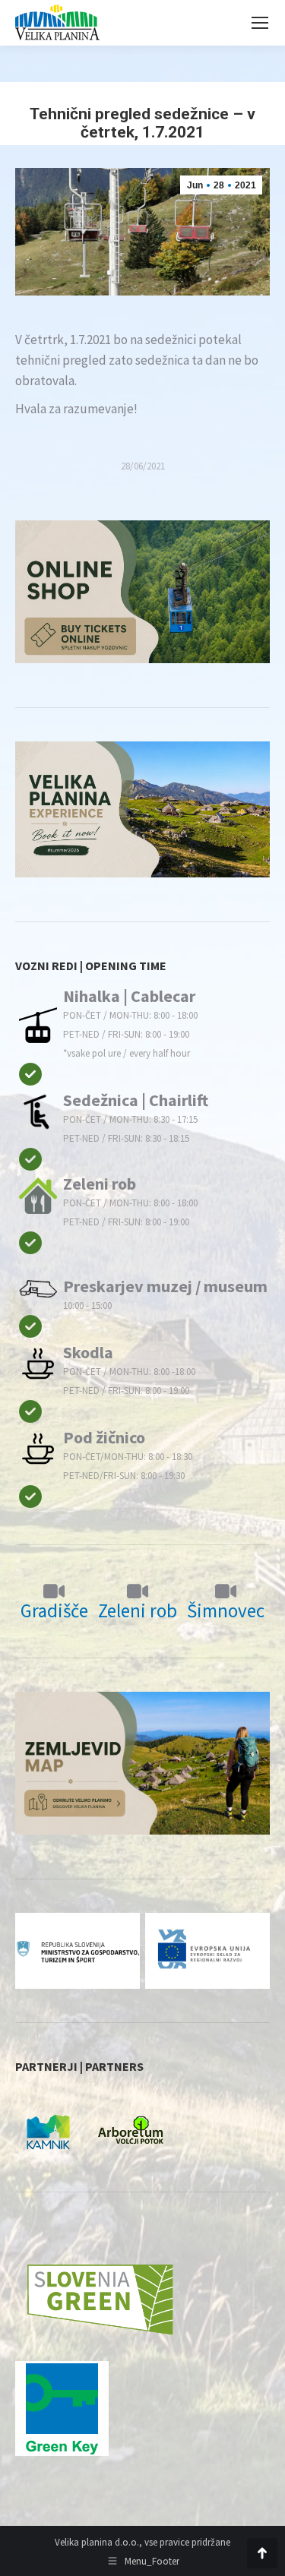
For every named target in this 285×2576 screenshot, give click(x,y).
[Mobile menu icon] (260, 23)
